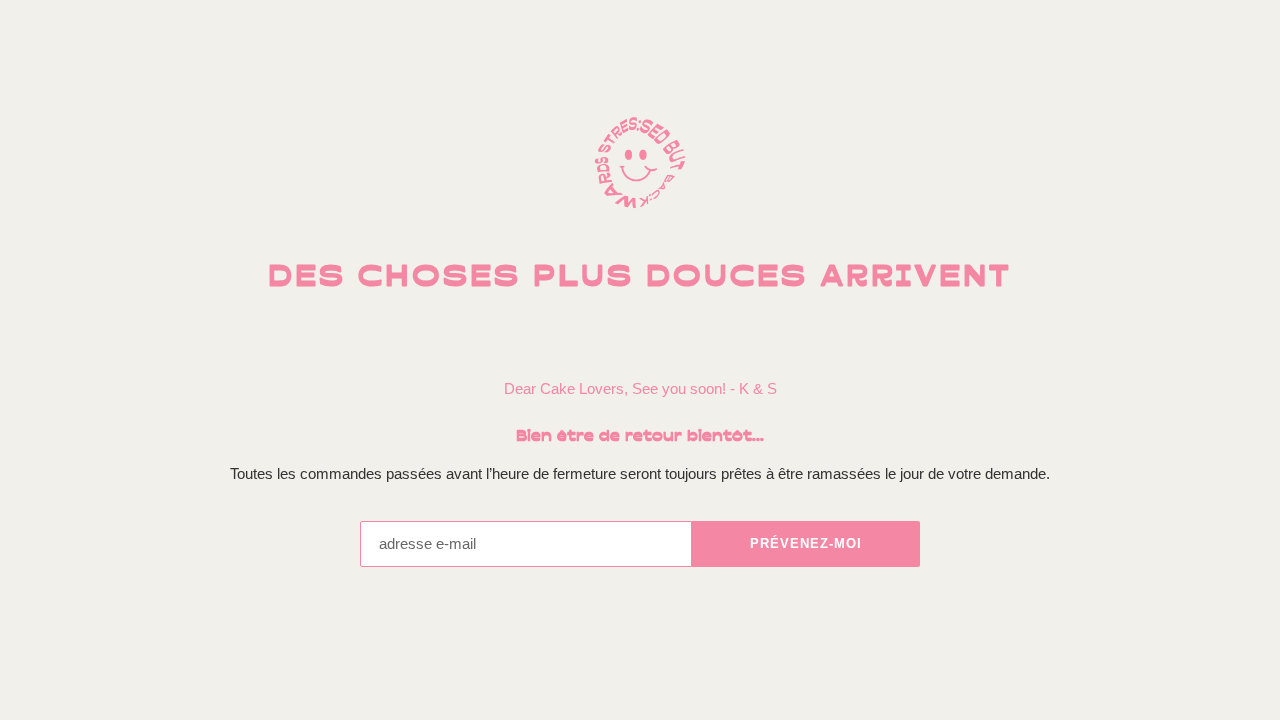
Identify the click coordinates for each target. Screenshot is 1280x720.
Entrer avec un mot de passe (1060, 42)
